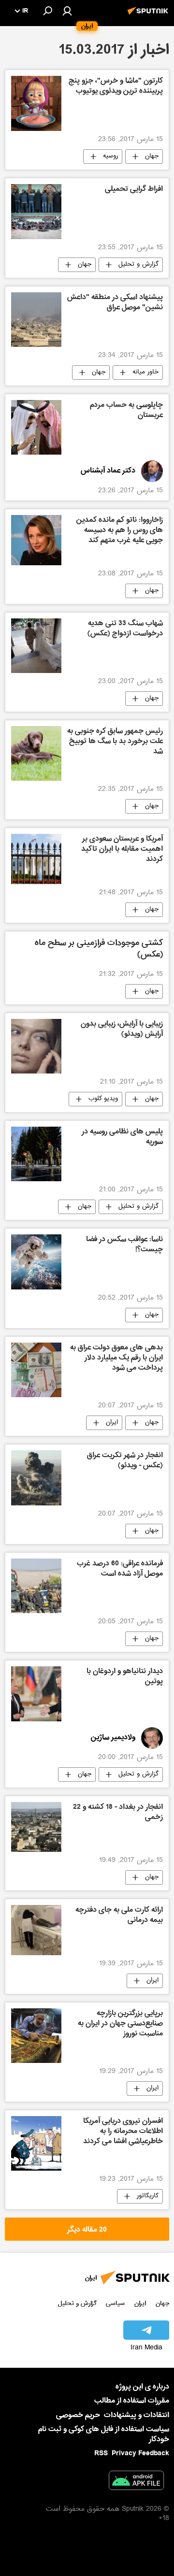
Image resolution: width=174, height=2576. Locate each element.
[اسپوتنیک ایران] (149, 16)
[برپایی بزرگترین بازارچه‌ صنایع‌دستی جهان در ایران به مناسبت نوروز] (36, 2036)
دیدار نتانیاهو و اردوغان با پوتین (125, 1677)
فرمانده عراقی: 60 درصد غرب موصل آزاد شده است (120, 1569)
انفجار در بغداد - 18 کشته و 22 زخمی (118, 1813)
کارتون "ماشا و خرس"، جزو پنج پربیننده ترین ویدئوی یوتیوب (116, 87)
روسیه (110, 157)
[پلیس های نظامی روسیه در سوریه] (36, 1154)
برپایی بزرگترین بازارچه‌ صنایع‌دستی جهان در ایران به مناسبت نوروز (120, 2024)
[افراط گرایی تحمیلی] (36, 211)
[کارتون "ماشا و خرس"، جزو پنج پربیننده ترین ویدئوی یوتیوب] (36, 103)
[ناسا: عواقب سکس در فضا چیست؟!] (36, 1262)
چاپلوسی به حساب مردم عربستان (126, 411)
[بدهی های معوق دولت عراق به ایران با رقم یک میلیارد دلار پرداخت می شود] (36, 1370)
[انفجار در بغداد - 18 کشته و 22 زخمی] (36, 1827)
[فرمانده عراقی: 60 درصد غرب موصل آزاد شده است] (36, 1586)
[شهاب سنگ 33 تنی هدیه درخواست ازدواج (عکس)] (36, 646)
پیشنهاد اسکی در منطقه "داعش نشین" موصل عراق (115, 303)
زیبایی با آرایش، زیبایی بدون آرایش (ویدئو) (122, 1030)
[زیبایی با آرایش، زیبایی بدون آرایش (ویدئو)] (36, 1046)
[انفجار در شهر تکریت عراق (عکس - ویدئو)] (36, 1478)
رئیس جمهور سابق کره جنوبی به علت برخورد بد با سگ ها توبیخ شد (115, 742)
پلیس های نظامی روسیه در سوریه (122, 1138)
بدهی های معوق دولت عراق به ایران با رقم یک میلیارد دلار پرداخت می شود (116, 1359)
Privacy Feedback (140, 2454)
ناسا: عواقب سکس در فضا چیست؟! (124, 1245)
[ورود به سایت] (67, 11)
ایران (112, 1423)
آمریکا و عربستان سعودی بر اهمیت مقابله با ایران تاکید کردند (122, 850)
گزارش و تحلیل (138, 265)
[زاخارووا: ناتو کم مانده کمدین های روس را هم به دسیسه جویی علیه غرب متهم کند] (36, 540)
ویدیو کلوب (103, 1099)
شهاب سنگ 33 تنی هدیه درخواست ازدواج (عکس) (125, 629)
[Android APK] (136, 2482)
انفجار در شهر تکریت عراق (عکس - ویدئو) (125, 1461)
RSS (101, 2453)
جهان (152, 157)
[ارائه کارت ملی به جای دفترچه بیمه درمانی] (36, 1930)
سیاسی (115, 2303)
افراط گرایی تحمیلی (134, 190)
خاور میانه (145, 372)
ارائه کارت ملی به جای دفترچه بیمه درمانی (119, 1916)
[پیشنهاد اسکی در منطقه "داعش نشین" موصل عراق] (36, 320)
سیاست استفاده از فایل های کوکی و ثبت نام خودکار (104, 2434)
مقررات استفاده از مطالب (132, 2401)
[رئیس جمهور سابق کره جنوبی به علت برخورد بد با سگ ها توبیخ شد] (36, 753)
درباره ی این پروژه (142, 2387)
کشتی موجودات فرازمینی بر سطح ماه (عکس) (99, 950)
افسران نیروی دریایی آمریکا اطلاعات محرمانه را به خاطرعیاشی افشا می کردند (123, 2132)
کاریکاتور (148, 2196)
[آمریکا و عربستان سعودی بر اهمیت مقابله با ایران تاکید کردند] (36, 859)
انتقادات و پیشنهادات (137, 2415)
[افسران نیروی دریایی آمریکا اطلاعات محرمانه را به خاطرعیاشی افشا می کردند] (36, 2143)
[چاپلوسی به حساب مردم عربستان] (36, 427)
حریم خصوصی (78, 2415)
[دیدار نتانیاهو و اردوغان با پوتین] (36, 1694)
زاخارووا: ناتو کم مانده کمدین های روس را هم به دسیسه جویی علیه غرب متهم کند (120, 531)
